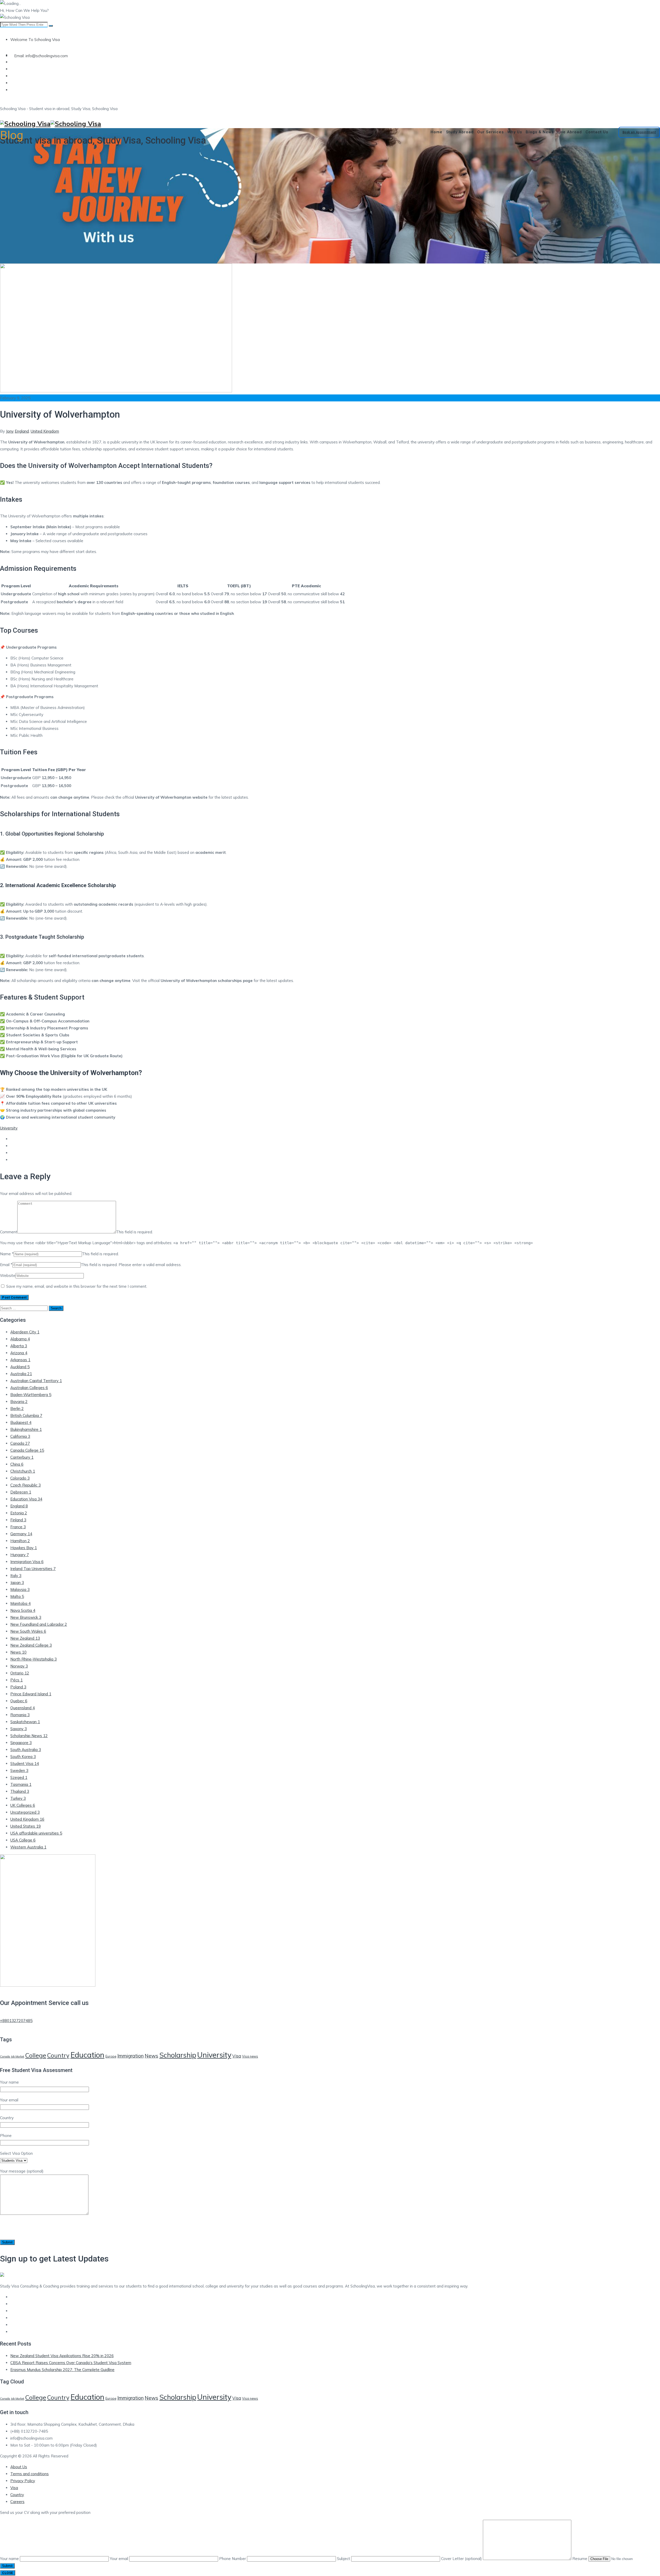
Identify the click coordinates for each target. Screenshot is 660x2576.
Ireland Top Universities (33, 1569)
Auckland (20, 1367)
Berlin (17, 1409)
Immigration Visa (27, 1562)
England (22, 431)
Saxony (19, 1729)
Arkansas (20, 1360)
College (36, 2055)
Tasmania (21, 1784)
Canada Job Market (12, 2057)
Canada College (27, 1450)
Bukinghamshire (26, 1429)
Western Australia (28, 1847)
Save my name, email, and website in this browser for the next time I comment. (77, 1286)
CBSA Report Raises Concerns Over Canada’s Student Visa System (71, 2363)
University (9, 1128)
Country (58, 2055)
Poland (18, 1687)
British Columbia (26, 1415)
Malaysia (20, 1590)
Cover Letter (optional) (462, 2559)
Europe (111, 2056)
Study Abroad (460, 132)
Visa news (250, 2056)
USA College (23, 1840)
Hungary (20, 1555)
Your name (10, 2559)
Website (8, 1275)
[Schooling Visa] (330, 124)
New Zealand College (31, 1645)
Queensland (23, 1708)
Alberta (19, 1346)
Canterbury (22, 1457)
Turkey (18, 1798)
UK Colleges (23, 1805)
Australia (21, 1374)
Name (5, 1254)
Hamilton (20, 1541)
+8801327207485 (16, 2021)
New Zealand (25, 1638)
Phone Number (233, 2559)
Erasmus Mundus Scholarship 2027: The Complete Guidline (62, 2370)
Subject (344, 2559)
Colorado (20, 1478)
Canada (20, 1443)
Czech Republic (26, 1485)
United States (26, 1826)
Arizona (19, 1353)
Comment (9, 1232)
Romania (20, 1715)
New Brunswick (26, 1617)
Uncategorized (25, 1812)
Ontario (20, 1673)
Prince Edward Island (31, 1694)
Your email (119, 2559)
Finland (18, 1520)
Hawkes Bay (24, 1548)
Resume (580, 2559)
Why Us (515, 132)
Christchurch (23, 1471)
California (20, 1436)
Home (436, 132)
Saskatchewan (25, 1722)
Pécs (16, 1680)
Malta (17, 1596)
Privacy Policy (23, 2481)
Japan (17, 1583)
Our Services (490, 132)
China (17, 1464)
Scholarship (178, 2055)
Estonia (19, 1513)
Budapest (21, 1422)
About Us (19, 2467)
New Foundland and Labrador (39, 1624)
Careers (17, 2502)
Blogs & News (540, 132)
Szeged (19, 1777)
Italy (16, 1576)
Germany (21, 1534)
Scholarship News (29, 1736)
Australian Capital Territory (36, 1381)
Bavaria (19, 1402)
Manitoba (20, 1603)
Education (87, 2055)
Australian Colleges (29, 1388)
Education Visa (26, 1499)
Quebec (19, 1701)
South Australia (26, 1750)
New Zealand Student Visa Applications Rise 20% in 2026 (62, 2356)
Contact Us (597, 132)
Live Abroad (570, 132)
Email (5, 1265)
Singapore (21, 1743)
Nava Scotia (23, 1610)
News (18, 1652)
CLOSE (8, 2573)
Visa (237, 2056)
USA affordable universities (36, 1833)
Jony (10, 431)
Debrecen (21, 1492)
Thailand (20, 1791)
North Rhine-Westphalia (34, 1659)
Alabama (20, 1339)
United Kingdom (45, 431)
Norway (19, 1666)
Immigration (130, 2056)
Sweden (19, 1770)
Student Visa (25, 1764)
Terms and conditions (30, 2474)
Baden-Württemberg (31, 1395)
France (18, 1527)
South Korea (23, 1757)
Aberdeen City (25, 1332)
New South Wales (28, 1631)
